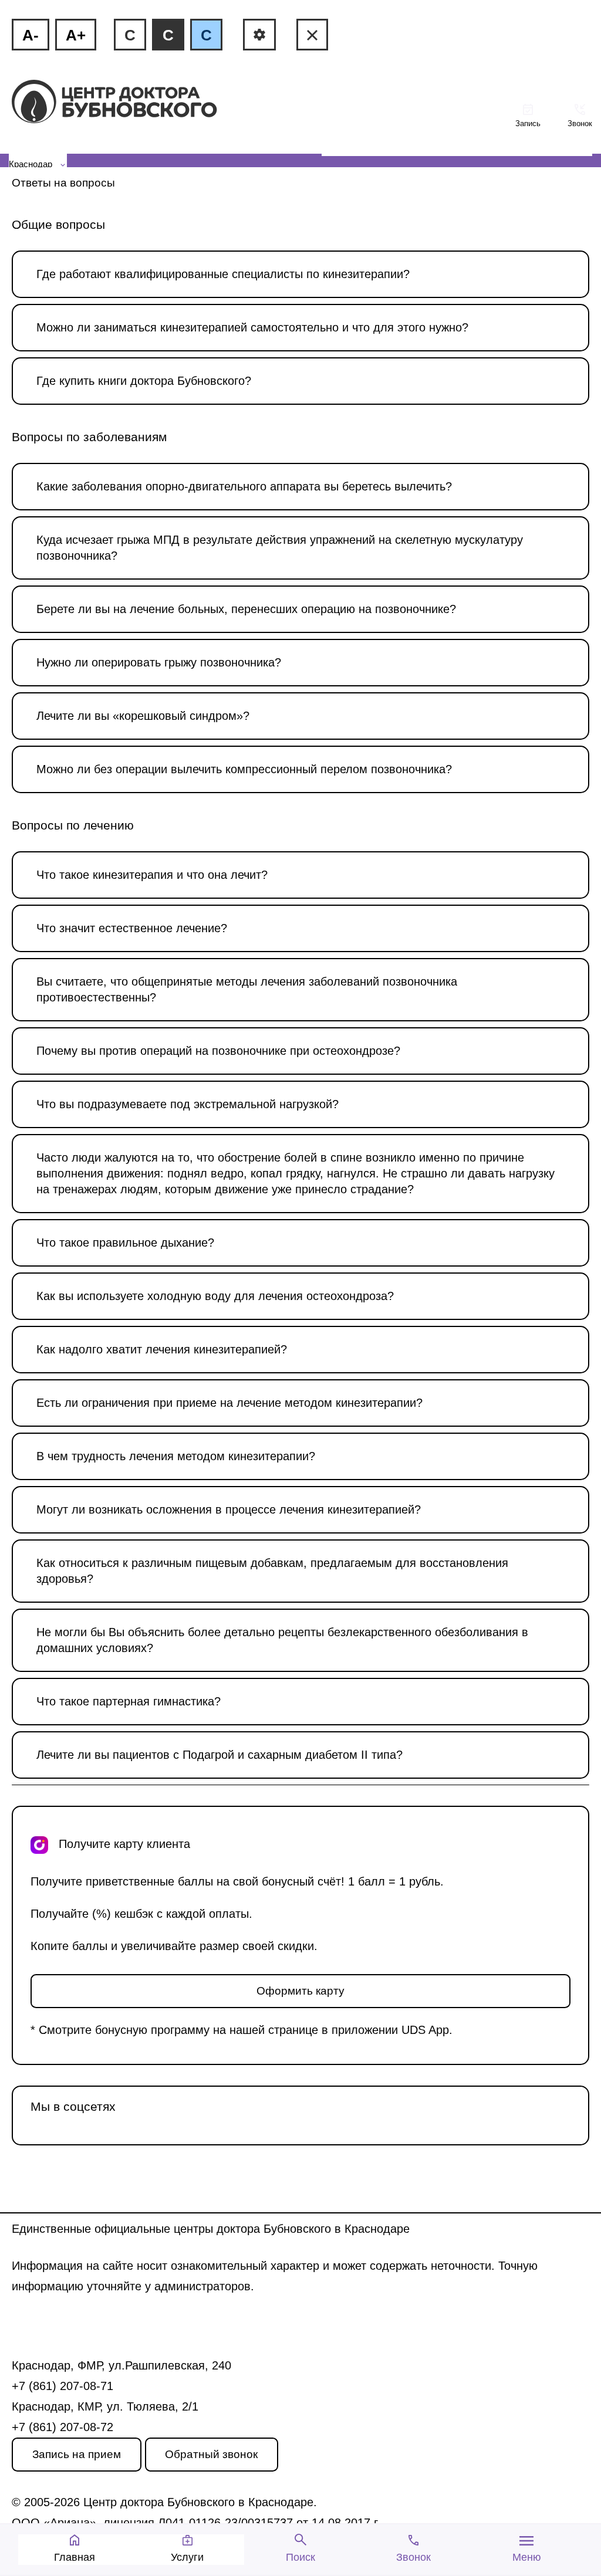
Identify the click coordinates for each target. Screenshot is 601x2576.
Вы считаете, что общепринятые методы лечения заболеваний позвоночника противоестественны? (247, 989)
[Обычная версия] (312, 35)
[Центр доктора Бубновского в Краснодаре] (134, 103)
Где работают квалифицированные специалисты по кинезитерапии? (223, 274)
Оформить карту (300, 1991)
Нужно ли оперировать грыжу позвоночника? (159, 662)
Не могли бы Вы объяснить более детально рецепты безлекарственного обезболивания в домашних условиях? (282, 1640)
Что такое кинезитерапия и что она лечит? (152, 875)
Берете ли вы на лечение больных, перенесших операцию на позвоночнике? (246, 609)
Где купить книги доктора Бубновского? (144, 381)
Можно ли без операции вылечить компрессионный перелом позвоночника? (244, 769)
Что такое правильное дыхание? (125, 1243)
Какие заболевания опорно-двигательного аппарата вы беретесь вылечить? (244, 486)
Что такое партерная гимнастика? (129, 1701)
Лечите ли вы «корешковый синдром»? (143, 716)
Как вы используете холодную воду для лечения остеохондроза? (215, 1296)
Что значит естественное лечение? (132, 928)
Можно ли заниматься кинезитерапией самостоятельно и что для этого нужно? (252, 327)
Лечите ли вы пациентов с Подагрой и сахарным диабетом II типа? (220, 1755)
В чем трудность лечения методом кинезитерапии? (176, 1456)
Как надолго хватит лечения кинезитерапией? (162, 1349)
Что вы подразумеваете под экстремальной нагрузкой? (188, 1104)
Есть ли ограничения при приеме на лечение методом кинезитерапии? (229, 1403)
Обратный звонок (211, 2454)
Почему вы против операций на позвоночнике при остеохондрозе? (218, 1051)
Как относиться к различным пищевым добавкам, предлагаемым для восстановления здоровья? (272, 1571)
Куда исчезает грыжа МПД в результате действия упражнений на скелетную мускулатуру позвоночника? (280, 548)
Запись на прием (77, 2454)
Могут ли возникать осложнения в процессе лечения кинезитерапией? (229, 1509)
